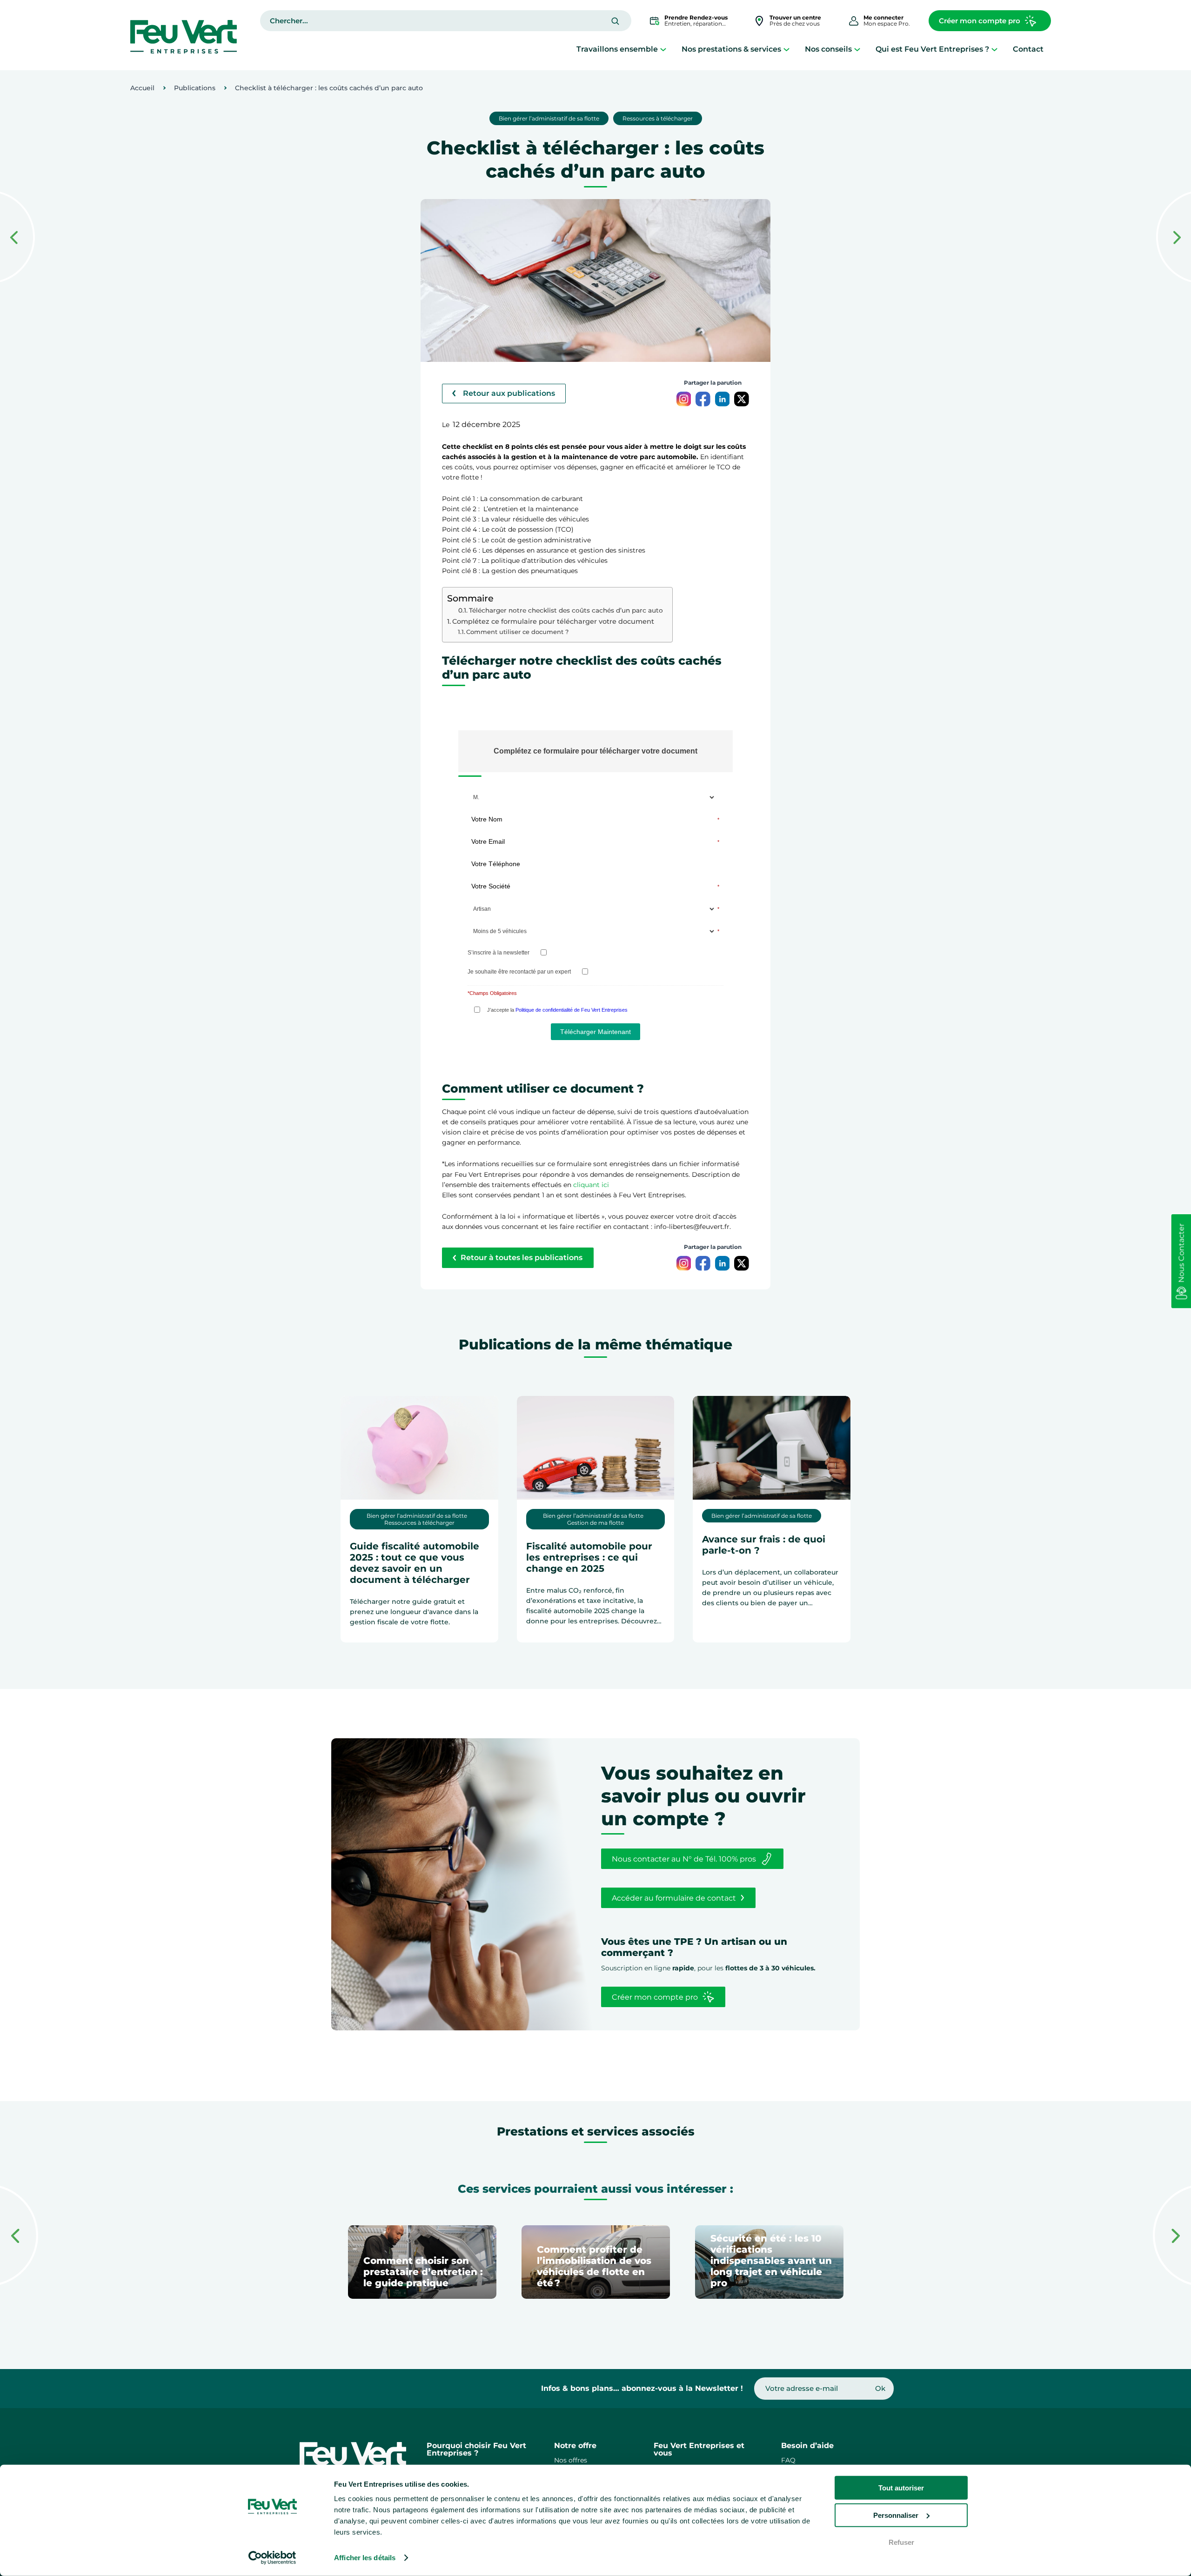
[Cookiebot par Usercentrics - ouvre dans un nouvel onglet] (272, 2558)
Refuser (901, 2542)
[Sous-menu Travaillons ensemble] (663, 49)
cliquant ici (591, 1185)
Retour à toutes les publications (522, 1258)
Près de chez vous (795, 20)
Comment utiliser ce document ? (517, 632)
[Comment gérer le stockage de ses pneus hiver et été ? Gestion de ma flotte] (1174, 238)
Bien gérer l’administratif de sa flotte (549, 118)
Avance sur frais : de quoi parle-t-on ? (764, 1545)
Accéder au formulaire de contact (674, 1898)
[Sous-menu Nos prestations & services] (786, 49)
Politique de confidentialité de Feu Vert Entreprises (572, 1010)
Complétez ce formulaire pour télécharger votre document (553, 621)
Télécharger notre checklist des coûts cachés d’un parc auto (566, 610)
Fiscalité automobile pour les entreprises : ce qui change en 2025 (589, 1557)
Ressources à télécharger (658, 118)
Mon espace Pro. (887, 20)
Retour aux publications (509, 393)
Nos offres (571, 2460)
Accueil (142, 88)
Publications (195, 88)
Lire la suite (385, 1644)
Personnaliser (896, 2515)
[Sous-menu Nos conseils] (857, 49)
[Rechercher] (615, 21)
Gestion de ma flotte (595, 1523)
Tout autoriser (901, 2488)
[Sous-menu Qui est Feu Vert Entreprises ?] (994, 49)
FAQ (788, 2460)
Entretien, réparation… (696, 20)
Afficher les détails (365, 2558)
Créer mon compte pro (980, 21)
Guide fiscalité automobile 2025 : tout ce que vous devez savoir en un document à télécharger (415, 1563)
